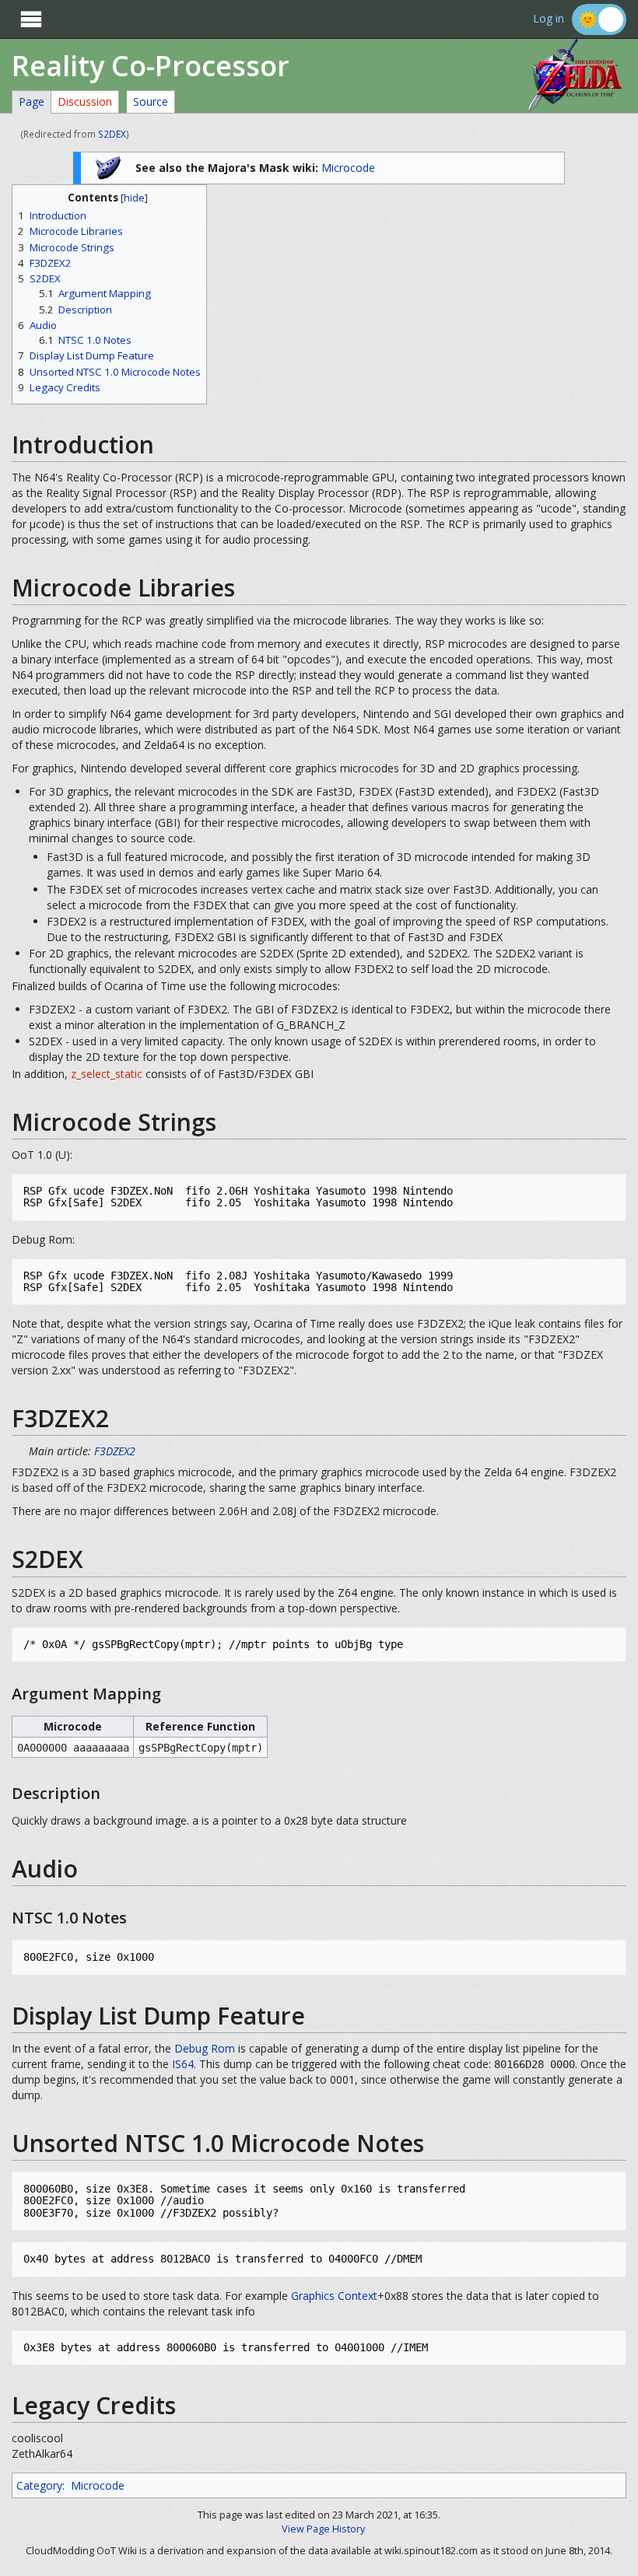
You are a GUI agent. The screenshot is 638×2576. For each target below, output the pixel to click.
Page (32, 101)
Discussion (85, 101)
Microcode (348, 168)
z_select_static (107, 1074)
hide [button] (134, 198)
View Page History (323, 2529)
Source (151, 101)
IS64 (183, 2064)
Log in (549, 19)
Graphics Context (334, 2296)
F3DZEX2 (115, 1451)
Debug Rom (205, 2048)
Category (39, 2485)
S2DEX (112, 134)
